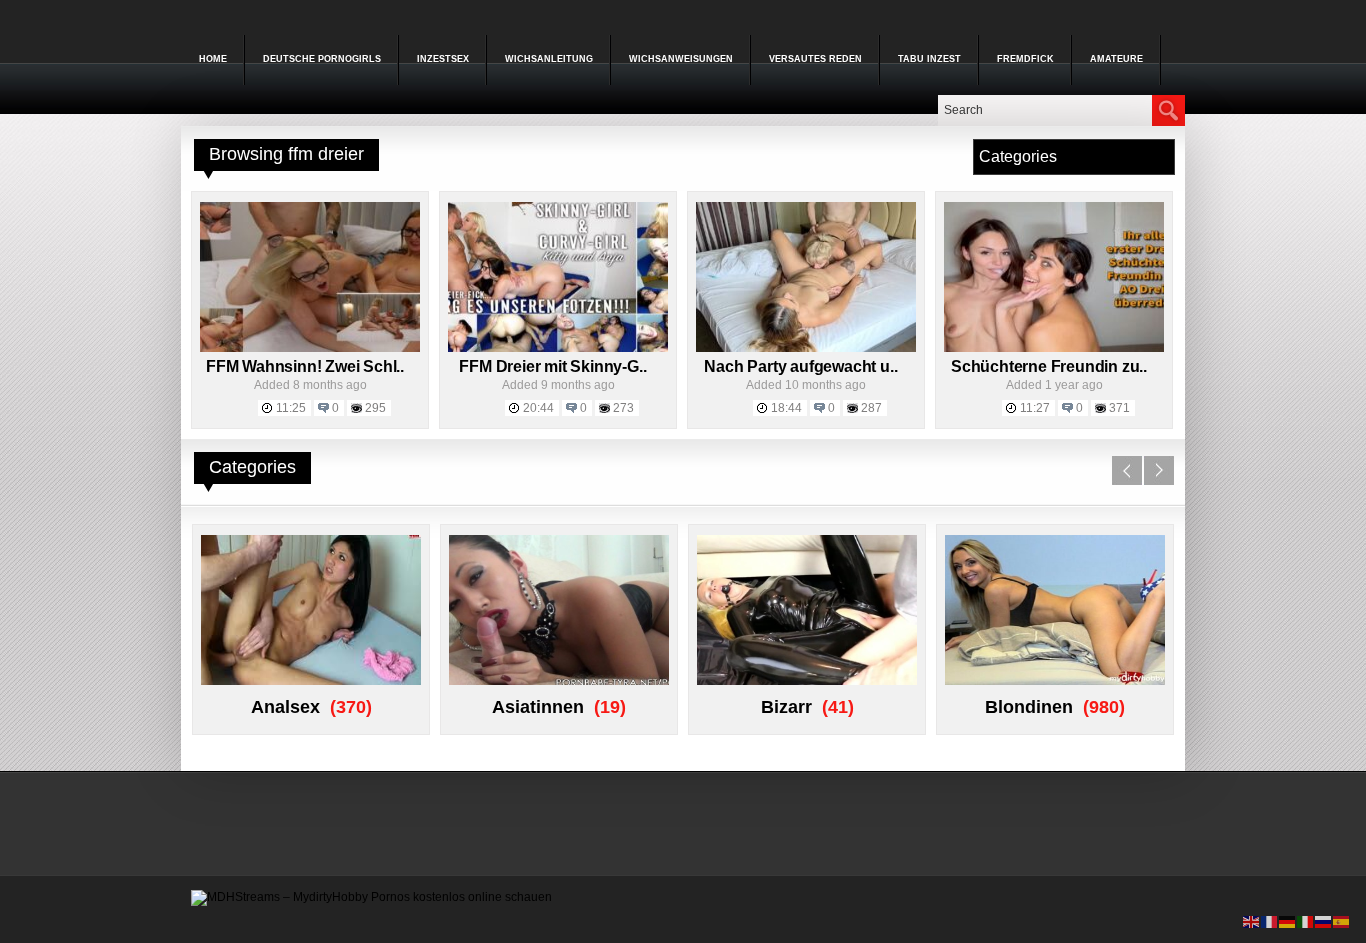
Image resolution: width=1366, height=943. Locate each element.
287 (871, 408)
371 (1119, 408)
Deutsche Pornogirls (322, 59)
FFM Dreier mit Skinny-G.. (552, 366)
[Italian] (1306, 921)
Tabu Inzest (929, 59)
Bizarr (786, 707)
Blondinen (1029, 707)
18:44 (786, 408)
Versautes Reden (815, 59)
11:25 (291, 408)
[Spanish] (1342, 921)
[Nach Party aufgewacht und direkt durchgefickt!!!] (806, 348)
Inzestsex (443, 59)
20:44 (538, 408)
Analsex (285, 707)
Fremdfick (1025, 59)
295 (375, 408)
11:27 (1035, 408)
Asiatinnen (538, 707)
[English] (1252, 921)
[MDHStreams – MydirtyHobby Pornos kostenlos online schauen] (371, 897)
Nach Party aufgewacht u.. (800, 366)
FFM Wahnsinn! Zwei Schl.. (305, 366)
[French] (1270, 921)
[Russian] (1324, 921)
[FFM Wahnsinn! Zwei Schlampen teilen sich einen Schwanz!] (310, 348)
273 (623, 408)
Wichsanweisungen (681, 59)
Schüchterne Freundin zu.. (1049, 366)
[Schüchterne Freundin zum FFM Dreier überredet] (1054, 348)
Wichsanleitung (549, 59)
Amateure (1116, 59)
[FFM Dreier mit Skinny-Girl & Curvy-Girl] (558, 348)
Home (213, 59)
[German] (1288, 921)
